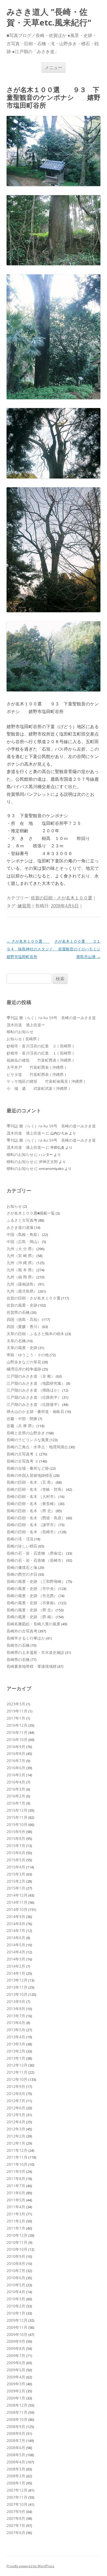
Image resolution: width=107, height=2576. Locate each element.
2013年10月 (17, 1994)
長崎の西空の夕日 (22, 1574)
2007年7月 (16, 2525)
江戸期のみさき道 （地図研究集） (36, 1383)
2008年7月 (16, 2440)
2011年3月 (16, 2214)
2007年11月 (17, 2497)
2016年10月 (17, 1739)
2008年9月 (16, 2427)
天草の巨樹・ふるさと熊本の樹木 (35, 1334)
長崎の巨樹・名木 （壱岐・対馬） (36, 1489)
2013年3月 (16, 2044)
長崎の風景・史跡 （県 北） (31, 1610)
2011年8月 (16, 2179)
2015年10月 (17, 1824)
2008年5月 (16, 2455)
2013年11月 (17, 1987)
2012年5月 (16, 2115)
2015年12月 (17, 1810)
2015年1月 (16, 1888)
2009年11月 (17, 2327)
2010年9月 (16, 2256)
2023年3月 (16, 1704)
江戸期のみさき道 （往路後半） (34, 1404)
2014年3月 (16, 1959)
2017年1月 (16, 1718)
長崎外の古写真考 (22, 1631)
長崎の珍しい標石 (22, 1546)
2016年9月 (16, 1747)
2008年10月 (17, 2419)
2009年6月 (16, 2363)
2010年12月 (17, 2235)
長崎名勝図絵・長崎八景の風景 (33, 1624)
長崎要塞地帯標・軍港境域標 (32, 1666)
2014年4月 (16, 1952)
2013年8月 (16, 2009)
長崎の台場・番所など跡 (28, 1468)
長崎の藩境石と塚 (22, 1567)
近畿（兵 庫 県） (21, 1426)
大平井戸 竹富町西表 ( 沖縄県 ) (36, 1067)
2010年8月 (16, 2263)
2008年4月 (16, 2462)
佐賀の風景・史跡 (22, 1305)
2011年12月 (17, 2150)
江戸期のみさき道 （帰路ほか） (34, 1390)
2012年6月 (16, 2108)
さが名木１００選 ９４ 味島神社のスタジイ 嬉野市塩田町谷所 (33, 949)
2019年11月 (17, 1711)
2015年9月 (16, 1832)
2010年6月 (16, 2278)
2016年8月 (16, 1753)
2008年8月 (16, 2433)
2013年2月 (16, 2051)
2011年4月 (16, 2207)
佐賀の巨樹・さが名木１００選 (61, 898)
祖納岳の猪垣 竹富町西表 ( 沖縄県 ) (40, 1060)
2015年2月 (16, 1881)
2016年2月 (16, 1796)
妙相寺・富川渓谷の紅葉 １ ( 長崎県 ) (40, 1053)
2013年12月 (17, 1980)
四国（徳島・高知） (24, 1319)
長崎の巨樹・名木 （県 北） (31, 1511)
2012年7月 (16, 2101)
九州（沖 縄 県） (21, 1263)
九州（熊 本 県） (21, 1270)
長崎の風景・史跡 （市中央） (32, 1588)
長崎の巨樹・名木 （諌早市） (32, 1525)
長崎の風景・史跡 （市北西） (32, 1596)
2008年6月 (16, 2448)
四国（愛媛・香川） (24, 1327)
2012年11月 (17, 2072)
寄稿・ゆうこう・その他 (28, 1355)
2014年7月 (16, 1930)
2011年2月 (16, 2221)
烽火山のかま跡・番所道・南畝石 (35, 1411)
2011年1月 (16, 2228)
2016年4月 (16, 1782)
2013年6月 (16, 2023)
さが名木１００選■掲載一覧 (31, 1213)
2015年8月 (16, 1838)
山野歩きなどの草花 (24, 1362)
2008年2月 (16, 2476)
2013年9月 (16, 2001)
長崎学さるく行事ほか (26, 1638)
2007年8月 (16, 2518)
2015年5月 (16, 1860)
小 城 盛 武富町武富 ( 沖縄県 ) (38, 1088)
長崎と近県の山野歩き (26, 1433)
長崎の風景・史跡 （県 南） (31, 1617)
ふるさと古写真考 (22, 1220)
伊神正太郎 (48, 1162)
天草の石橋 (16, 1341)
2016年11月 (17, 1732)
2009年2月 (16, 2391)
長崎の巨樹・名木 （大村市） (32, 1496)
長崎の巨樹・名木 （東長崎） (32, 1504)
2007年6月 (16, 2533)
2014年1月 (16, 1973)
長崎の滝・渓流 (20, 1539)
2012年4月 (16, 2122)
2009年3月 (16, 2384)
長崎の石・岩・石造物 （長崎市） (36, 1560)
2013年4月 (16, 2037)
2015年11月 (17, 1817)
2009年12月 (17, 2320)
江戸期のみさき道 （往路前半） (34, 1397)
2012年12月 (17, 2065)
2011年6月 (16, 2193)
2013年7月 (16, 2016)
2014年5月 (16, 1945)
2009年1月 (16, 2398)
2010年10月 (17, 2249)
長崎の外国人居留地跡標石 (30, 1475)
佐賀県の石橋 (18, 1312)
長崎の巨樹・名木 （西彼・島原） (36, 1518)
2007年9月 (16, 2511)
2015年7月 (16, 1846)
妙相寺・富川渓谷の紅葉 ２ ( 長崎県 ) (40, 1046)
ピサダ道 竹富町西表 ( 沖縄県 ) (36, 1074)
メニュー (54, 67)
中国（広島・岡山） (24, 1242)
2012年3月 (16, 2129)
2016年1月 (16, 1803)
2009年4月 (16, 2377)
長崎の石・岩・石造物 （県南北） (36, 1553)
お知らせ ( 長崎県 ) (23, 1039)
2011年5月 (16, 2200)
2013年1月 (16, 2058)
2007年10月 (17, 2504)
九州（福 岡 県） (21, 1277)
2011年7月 (16, 2186)
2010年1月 (16, 2313)
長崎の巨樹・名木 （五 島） (31, 1482)
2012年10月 (17, 2079)
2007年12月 (17, 2490)
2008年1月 (16, 2483)
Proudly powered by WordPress (30, 2566)
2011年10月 (17, 2164)
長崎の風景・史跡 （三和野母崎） (36, 1581)
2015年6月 (16, 1853)
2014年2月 (16, 1966)
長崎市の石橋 (18, 1645)
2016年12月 (17, 1725)
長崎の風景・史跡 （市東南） (32, 1603)
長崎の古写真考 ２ (22, 1461)
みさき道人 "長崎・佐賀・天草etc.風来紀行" (49, 17)
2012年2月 (16, 2136)
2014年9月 (16, 1917)
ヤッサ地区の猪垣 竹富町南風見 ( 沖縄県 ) (46, 1081)
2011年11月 (17, 2157)
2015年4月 (16, 1867)
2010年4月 (16, 2292)
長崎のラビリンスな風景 (28, 1440)
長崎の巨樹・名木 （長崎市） (32, 1532)
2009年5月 (16, 2370)
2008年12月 (17, 2405)
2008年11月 (17, 2412)
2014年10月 (17, 1909)
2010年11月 (17, 2242)
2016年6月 (16, 1768)
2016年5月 (16, 1775)
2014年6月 (16, 1938)
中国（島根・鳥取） (24, 1234)
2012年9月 (16, 2086)
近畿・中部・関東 (22, 1419)
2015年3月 (16, 1874)
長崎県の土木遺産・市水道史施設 (35, 1652)
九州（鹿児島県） (22, 1291)
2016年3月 (16, 1789)
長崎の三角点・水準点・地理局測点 (37, 1447)
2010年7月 (16, 2271)
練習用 (24, 906)
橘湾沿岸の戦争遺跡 (24, 1369)
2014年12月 (17, 1895)
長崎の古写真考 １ (22, 1454)
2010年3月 (16, 2299)
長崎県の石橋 (18, 1659)
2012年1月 (16, 2143)
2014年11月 (17, 1902)
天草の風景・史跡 (22, 1348)
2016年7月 (16, 1761)
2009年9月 (16, 2341)
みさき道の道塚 (20, 1227)
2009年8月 (16, 2348)
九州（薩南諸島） (22, 1284)
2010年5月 (16, 2285)
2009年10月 (17, 2334)
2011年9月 (16, 2171)
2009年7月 (16, 2356)
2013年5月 (16, 2030)
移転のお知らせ (20, 1032)
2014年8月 (16, 1924)
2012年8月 (16, 2094)
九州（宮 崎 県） (21, 1256)
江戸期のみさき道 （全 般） (31, 1376)
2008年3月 (16, 2469)
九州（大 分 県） (21, 1249)
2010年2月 (16, 2306)
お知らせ (14, 1206)
